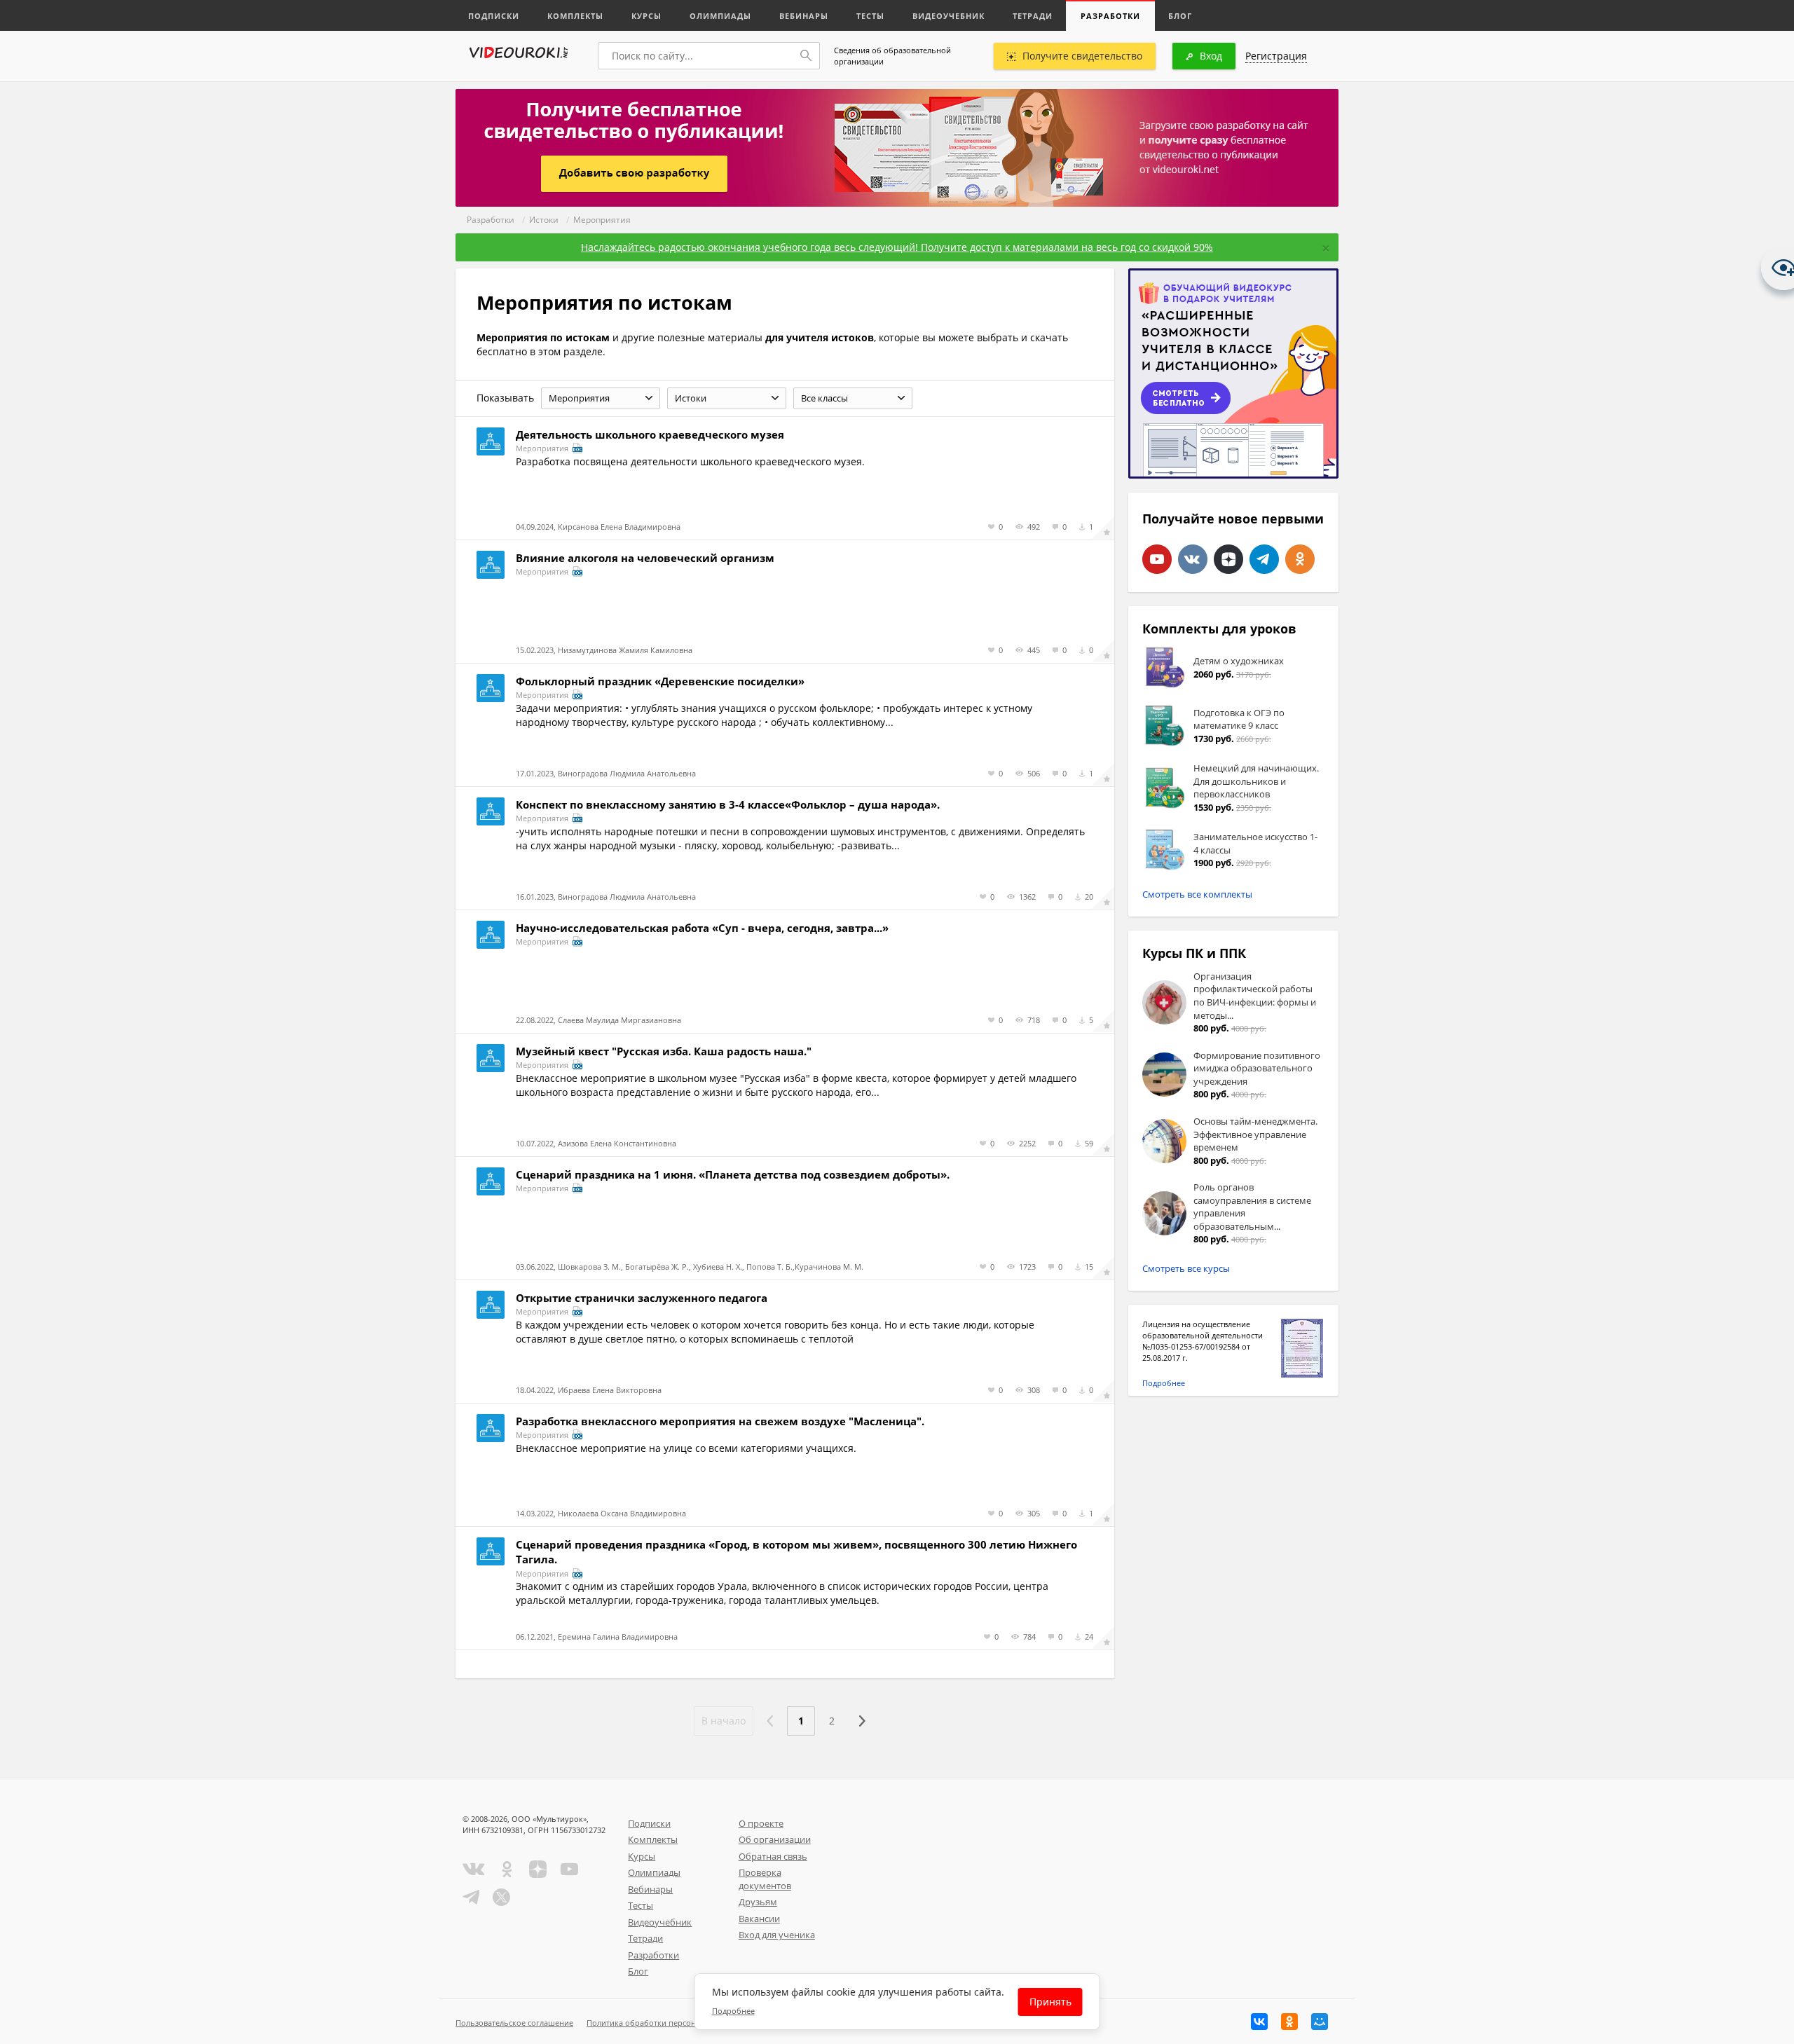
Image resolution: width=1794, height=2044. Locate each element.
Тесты (870, 16)
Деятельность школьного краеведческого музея (650, 434)
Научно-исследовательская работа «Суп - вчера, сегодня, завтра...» (702, 928)
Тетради (1033, 16)
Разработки (1110, 16)
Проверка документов (765, 1879)
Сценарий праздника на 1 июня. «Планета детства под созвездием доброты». (733, 1174)
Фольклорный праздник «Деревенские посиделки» (660, 681)
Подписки (494, 16)
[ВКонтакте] (1259, 2022)
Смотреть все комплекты (1197, 894)
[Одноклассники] (1289, 2022)
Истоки (544, 220)
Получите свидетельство (1082, 56)
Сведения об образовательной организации (892, 56)
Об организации (775, 1839)
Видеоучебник (949, 16)
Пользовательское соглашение (514, 2023)
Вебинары (804, 16)
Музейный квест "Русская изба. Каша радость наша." (664, 1051)
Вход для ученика (777, 1935)
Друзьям (758, 1902)
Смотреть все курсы (1186, 1268)
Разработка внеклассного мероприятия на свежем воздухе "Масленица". (720, 1421)
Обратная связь (773, 1856)
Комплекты (575, 16)
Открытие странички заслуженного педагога (642, 1298)
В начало (724, 1721)
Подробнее (1164, 1383)
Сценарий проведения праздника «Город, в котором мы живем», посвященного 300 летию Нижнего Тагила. (796, 1552)
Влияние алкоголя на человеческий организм (645, 558)
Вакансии (759, 1919)
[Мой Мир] (1320, 2022)
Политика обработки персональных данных (670, 2023)
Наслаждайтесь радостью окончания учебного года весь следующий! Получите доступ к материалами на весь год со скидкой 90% (897, 247)
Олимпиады (720, 16)
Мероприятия (602, 220)
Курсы (646, 16)
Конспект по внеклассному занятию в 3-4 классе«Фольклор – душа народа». (728, 804)
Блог (1180, 16)
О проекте (761, 1823)
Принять (1050, 2002)
